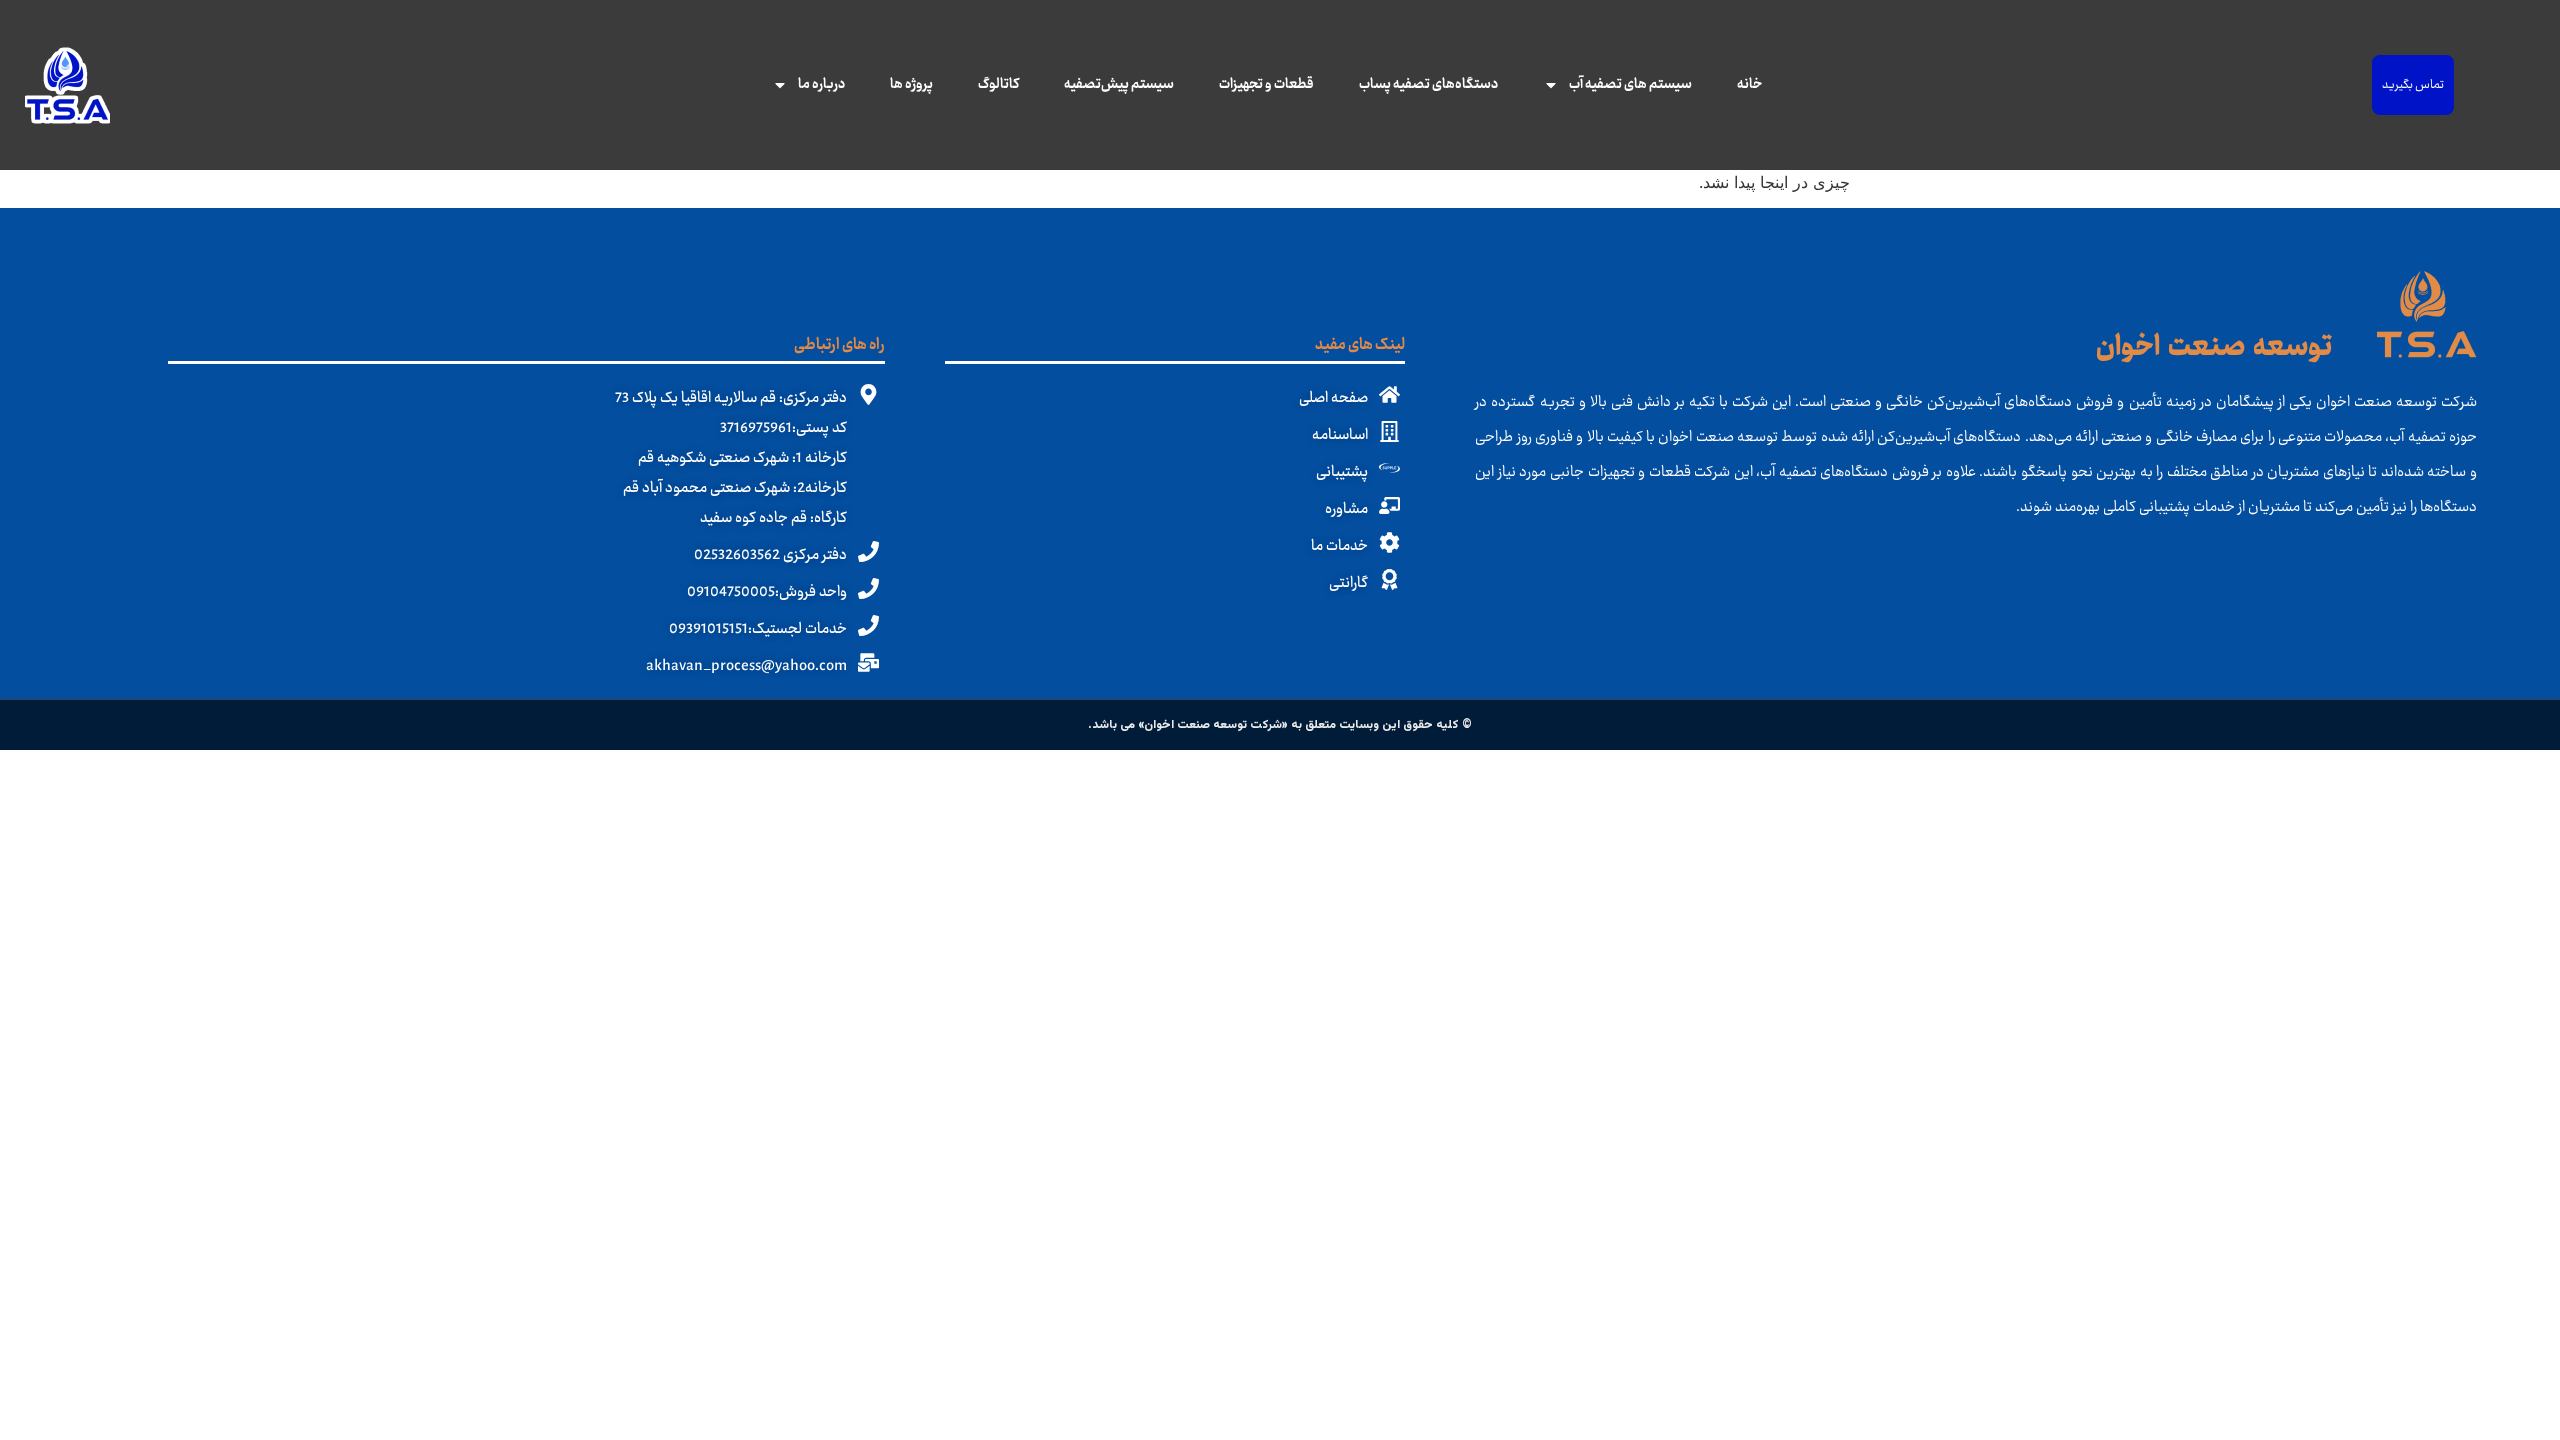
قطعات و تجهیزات (1266, 85)
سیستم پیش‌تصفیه (1119, 85)
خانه (1749, 85)
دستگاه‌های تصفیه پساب (1428, 85)
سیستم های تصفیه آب (1630, 85)
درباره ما (821, 85)
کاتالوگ (998, 85)
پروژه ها (911, 85)
